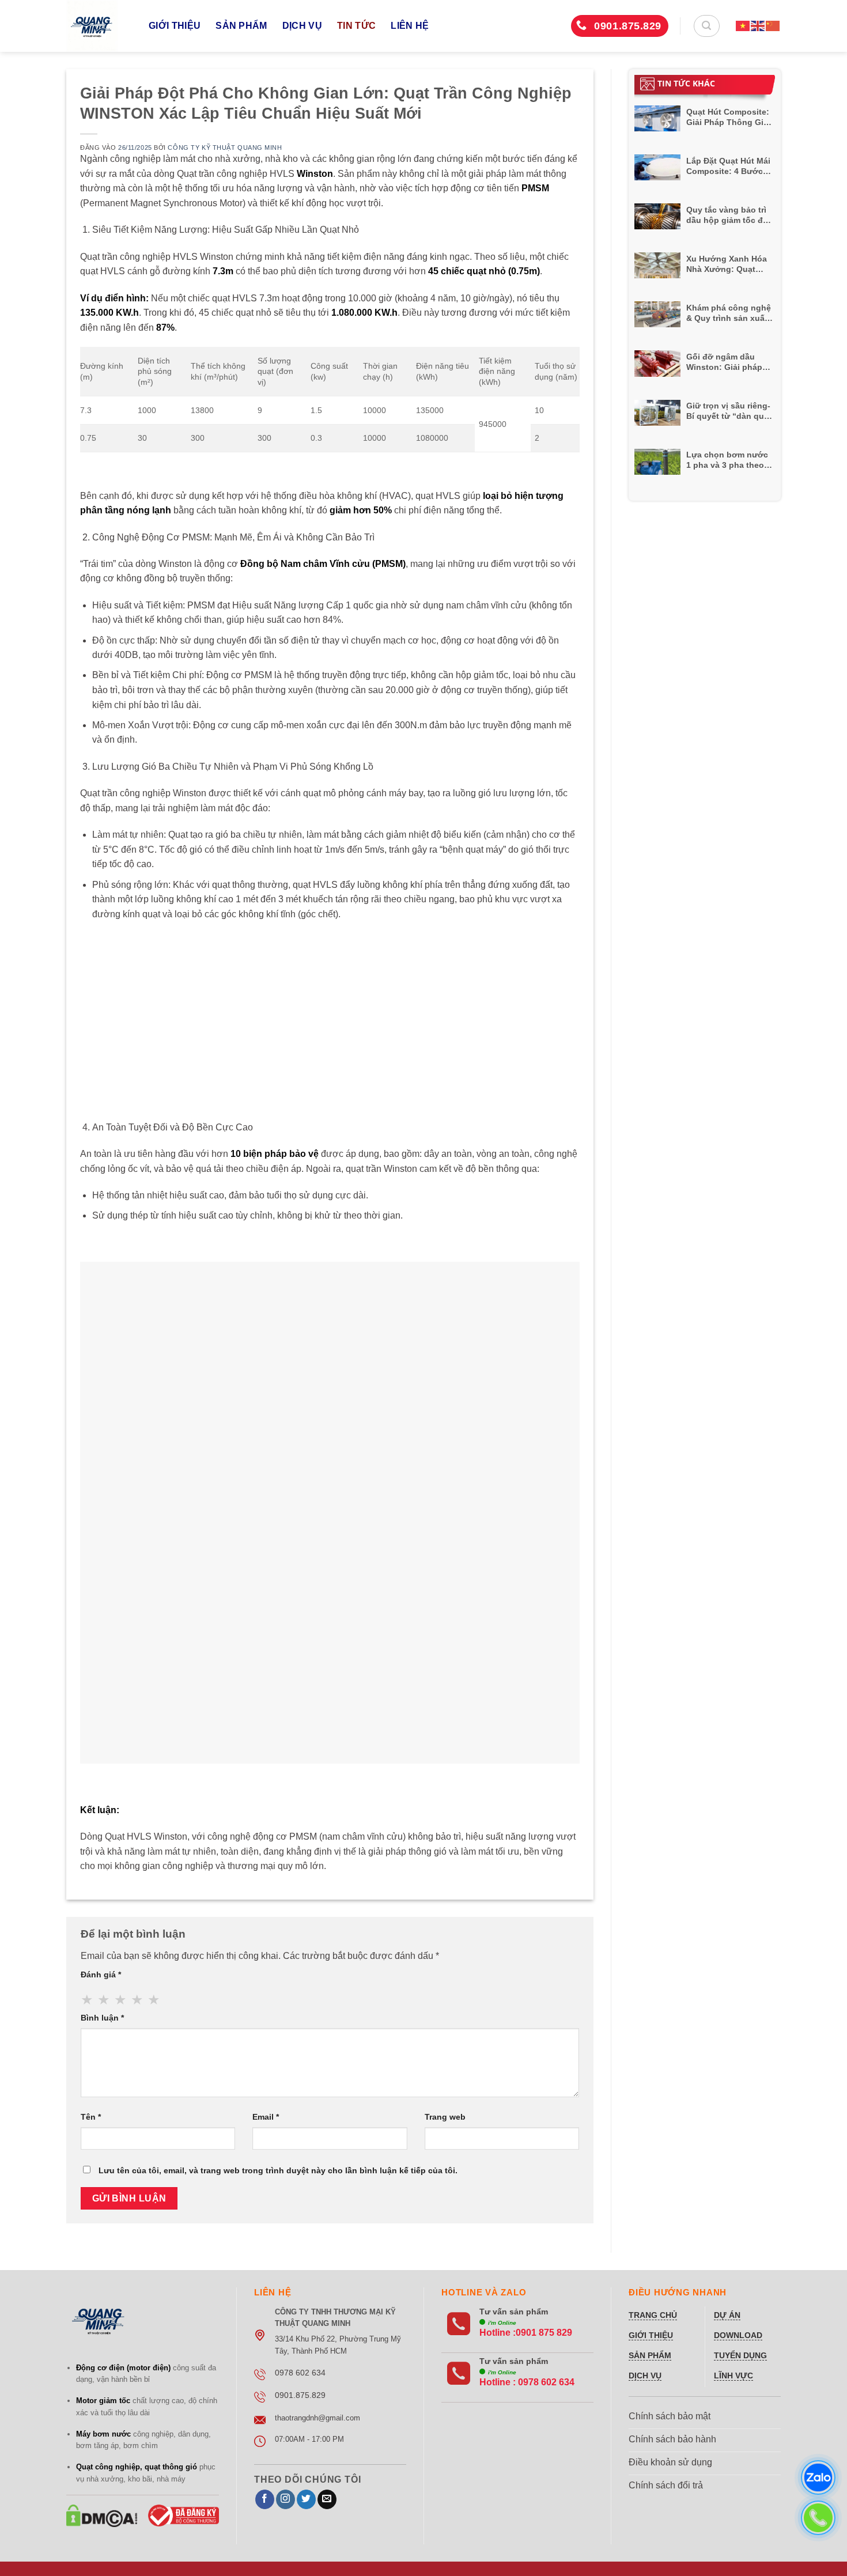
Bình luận (102, 2018)
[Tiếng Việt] (743, 26)
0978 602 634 (546, 2382)
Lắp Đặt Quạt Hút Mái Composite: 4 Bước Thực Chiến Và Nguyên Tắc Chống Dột (728, 166)
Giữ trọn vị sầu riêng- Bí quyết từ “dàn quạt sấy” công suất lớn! (729, 411)
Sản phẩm (241, 26)
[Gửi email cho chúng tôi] (327, 2499)
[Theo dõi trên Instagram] (286, 2499)
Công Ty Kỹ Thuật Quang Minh (225, 147)
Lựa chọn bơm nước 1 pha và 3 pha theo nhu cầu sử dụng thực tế (727, 460)
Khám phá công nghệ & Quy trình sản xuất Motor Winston (729, 313)
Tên (91, 2117)
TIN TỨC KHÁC (686, 83)
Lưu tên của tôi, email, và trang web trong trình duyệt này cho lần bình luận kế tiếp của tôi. (278, 2170)
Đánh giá (101, 1974)
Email (266, 2117)
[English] (758, 26)
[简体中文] (773, 26)
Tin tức (356, 26)
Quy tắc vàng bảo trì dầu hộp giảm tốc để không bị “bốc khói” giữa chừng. (727, 215)
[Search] (707, 26)
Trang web (445, 2117)
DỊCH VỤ (302, 26)
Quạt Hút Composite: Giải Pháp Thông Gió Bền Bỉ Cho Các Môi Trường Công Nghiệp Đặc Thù (728, 117)
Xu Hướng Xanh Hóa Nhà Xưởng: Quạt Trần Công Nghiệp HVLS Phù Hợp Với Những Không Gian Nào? (727, 264)
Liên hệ (410, 26)
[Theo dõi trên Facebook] (265, 2499)
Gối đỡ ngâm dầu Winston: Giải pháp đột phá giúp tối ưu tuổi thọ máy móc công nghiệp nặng (725, 362)
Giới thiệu (175, 26)
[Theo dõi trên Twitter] (306, 2499)
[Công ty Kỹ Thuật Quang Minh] (99, 26)
